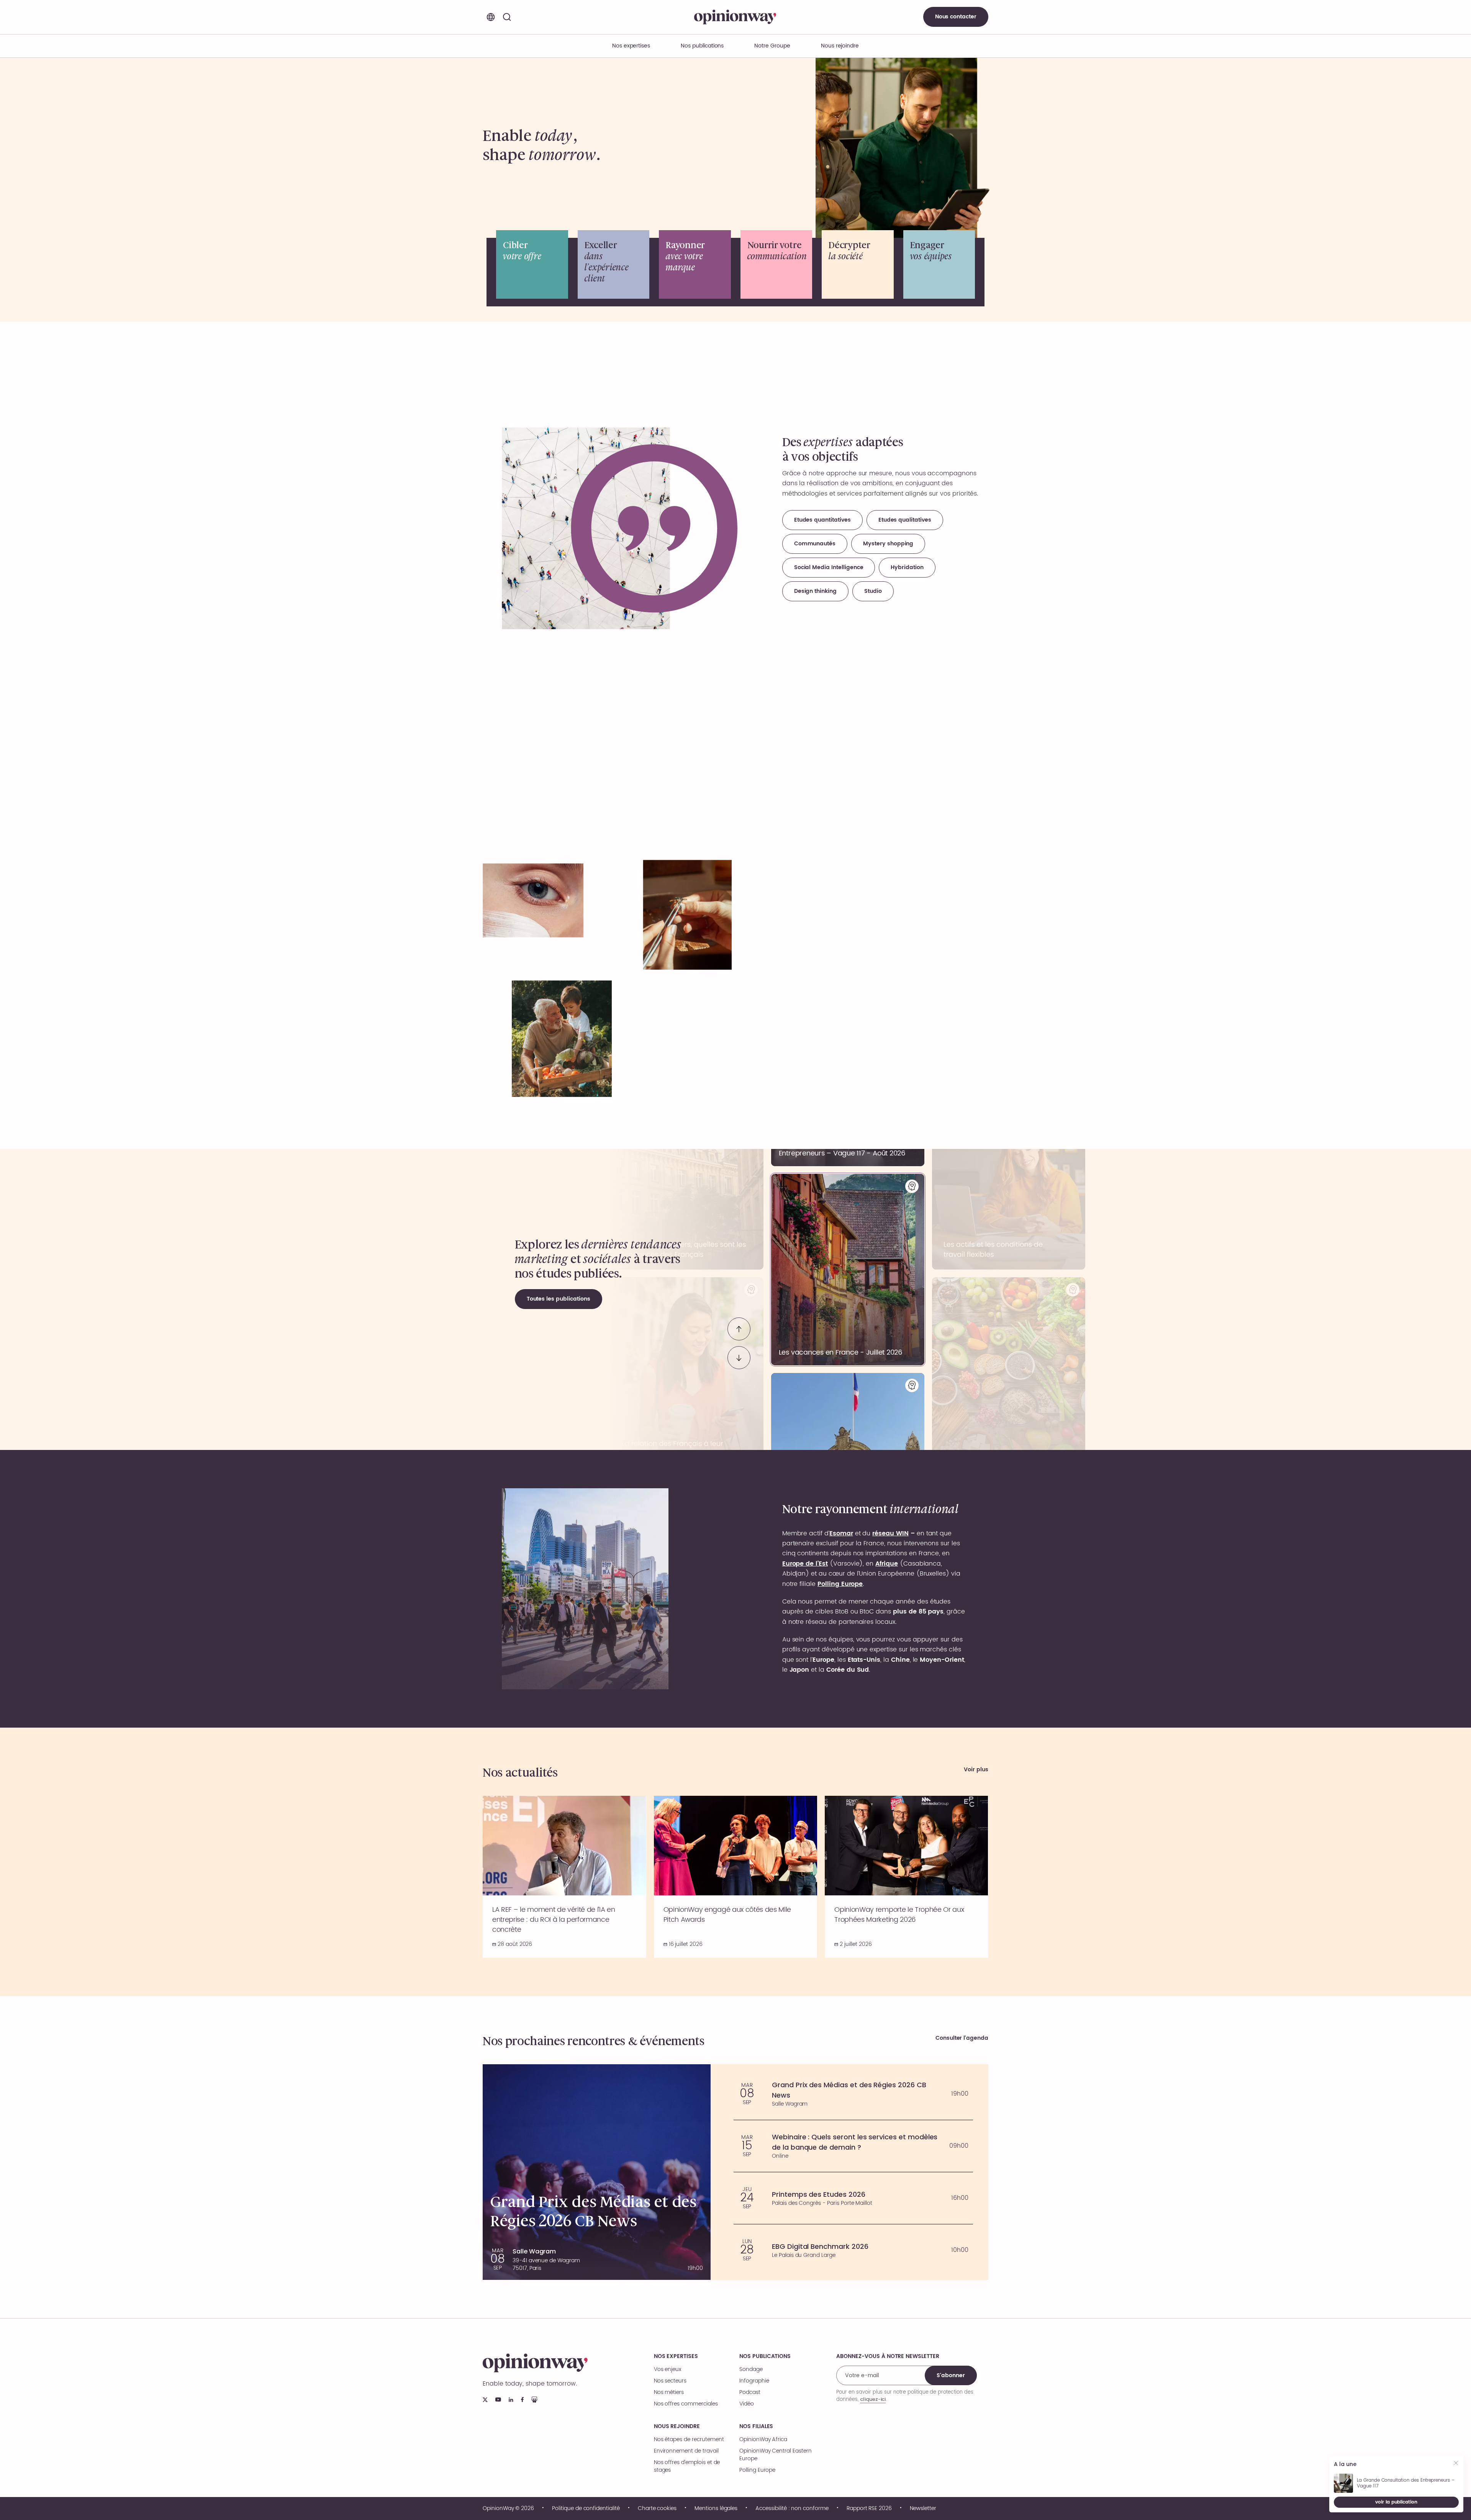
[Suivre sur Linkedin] (511, 2400)
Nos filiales (756, 2427)
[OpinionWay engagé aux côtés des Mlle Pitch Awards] (736, 1877)
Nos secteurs (670, 2381)
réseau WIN (890, 1533)
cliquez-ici (873, 2399)
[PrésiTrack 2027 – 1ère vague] (848, 1264)
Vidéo (747, 2404)
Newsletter (923, 2509)
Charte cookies (657, 2509)
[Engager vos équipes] (939, 264)
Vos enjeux (668, 2369)
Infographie (754, 2381)
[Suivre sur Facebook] (522, 2400)
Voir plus (976, 1770)
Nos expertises (676, 2356)
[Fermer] (1457, 2464)
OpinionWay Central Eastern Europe (776, 2455)
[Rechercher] (507, 17)
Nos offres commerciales (686, 2404)
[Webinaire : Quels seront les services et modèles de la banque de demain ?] (853, 2146)
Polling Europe (757, 2470)
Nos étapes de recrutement (689, 2440)
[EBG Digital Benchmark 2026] (853, 2250)
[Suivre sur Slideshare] (534, 2400)
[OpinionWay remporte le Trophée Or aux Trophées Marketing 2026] (907, 1877)
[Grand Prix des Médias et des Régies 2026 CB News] (853, 2094)
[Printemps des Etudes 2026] (853, 2198)
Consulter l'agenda (962, 2038)
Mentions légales (716, 2509)
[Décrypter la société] (858, 264)
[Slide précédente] (739, 1323)
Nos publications (702, 46)
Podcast (750, 2392)
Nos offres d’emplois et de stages (687, 2466)
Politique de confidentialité (586, 2509)
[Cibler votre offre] (532, 264)
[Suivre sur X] (485, 2400)
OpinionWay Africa (763, 2440)
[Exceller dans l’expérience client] (614, 264)
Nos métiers (669, 2392)
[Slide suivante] (739, 1352)
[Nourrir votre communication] (776, 264)
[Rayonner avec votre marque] (695, 264)
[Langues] (491, 17)
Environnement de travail (686, 2451)
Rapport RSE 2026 (869, 2509)
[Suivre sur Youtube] (498, 2400)
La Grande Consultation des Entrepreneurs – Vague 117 (1406, 2483)
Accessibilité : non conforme (792, 2509)
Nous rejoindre (677, 2427)
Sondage (751, 2369)
